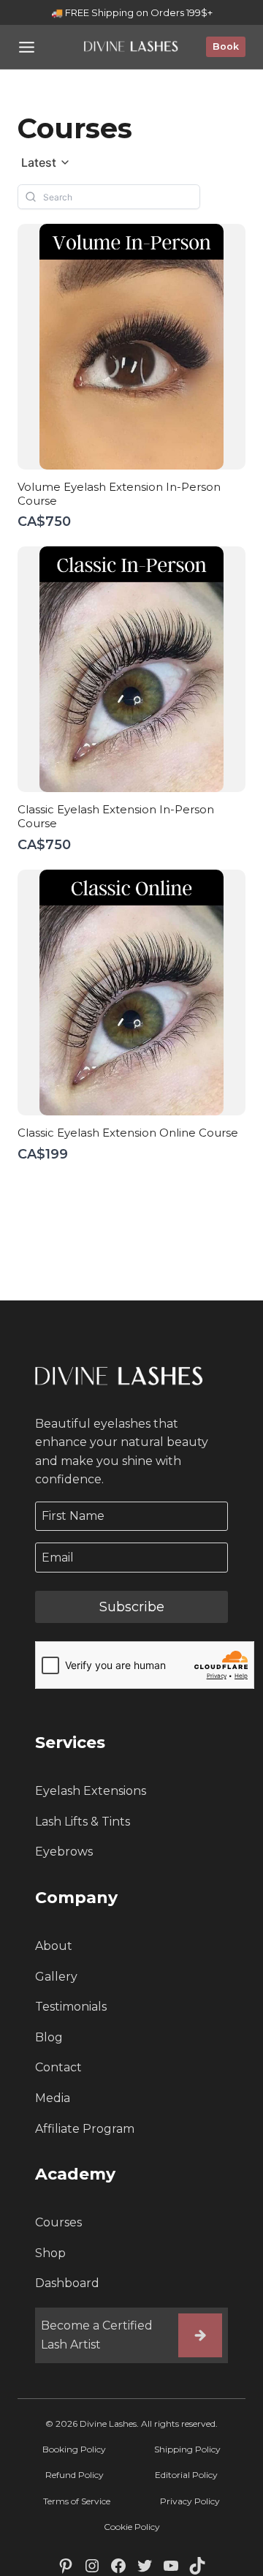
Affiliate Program (85, 2129)
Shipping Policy (187, 2449)
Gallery (56, 1977)
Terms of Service (77, 2501)
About (54, 1946)
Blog (49, 2037)
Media (53, 2098)
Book (226, 46)
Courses (58, 2222)
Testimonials (71, 2007)
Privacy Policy (190, 2501)
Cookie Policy (132, 2527)
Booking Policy (74, 2449)
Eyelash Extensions (91, 1791)
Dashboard (67, 2283)
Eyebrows (64, 1852)
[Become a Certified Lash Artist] (200, 2335)
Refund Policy (75, 2475)
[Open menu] (27, 47)
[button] (46, 163)
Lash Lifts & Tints (83, 1822)
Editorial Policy (186, 2475)
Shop (50, 2253)
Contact (58, 2067)
